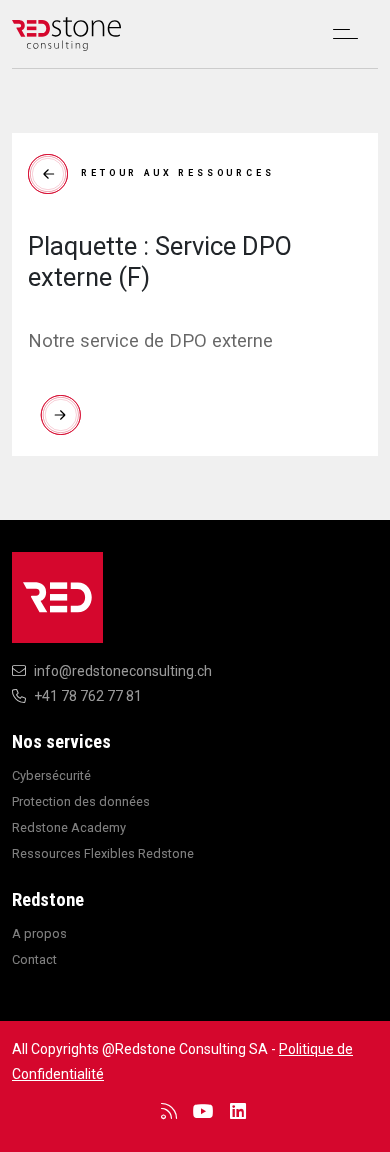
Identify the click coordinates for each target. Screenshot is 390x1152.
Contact (34, 959)
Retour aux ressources (178, 173)
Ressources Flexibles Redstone (103, 853)
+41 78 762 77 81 (88, 696)
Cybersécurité (51, 775)
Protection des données (81, 801)
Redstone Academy (69, 827)
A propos (39, 933)
